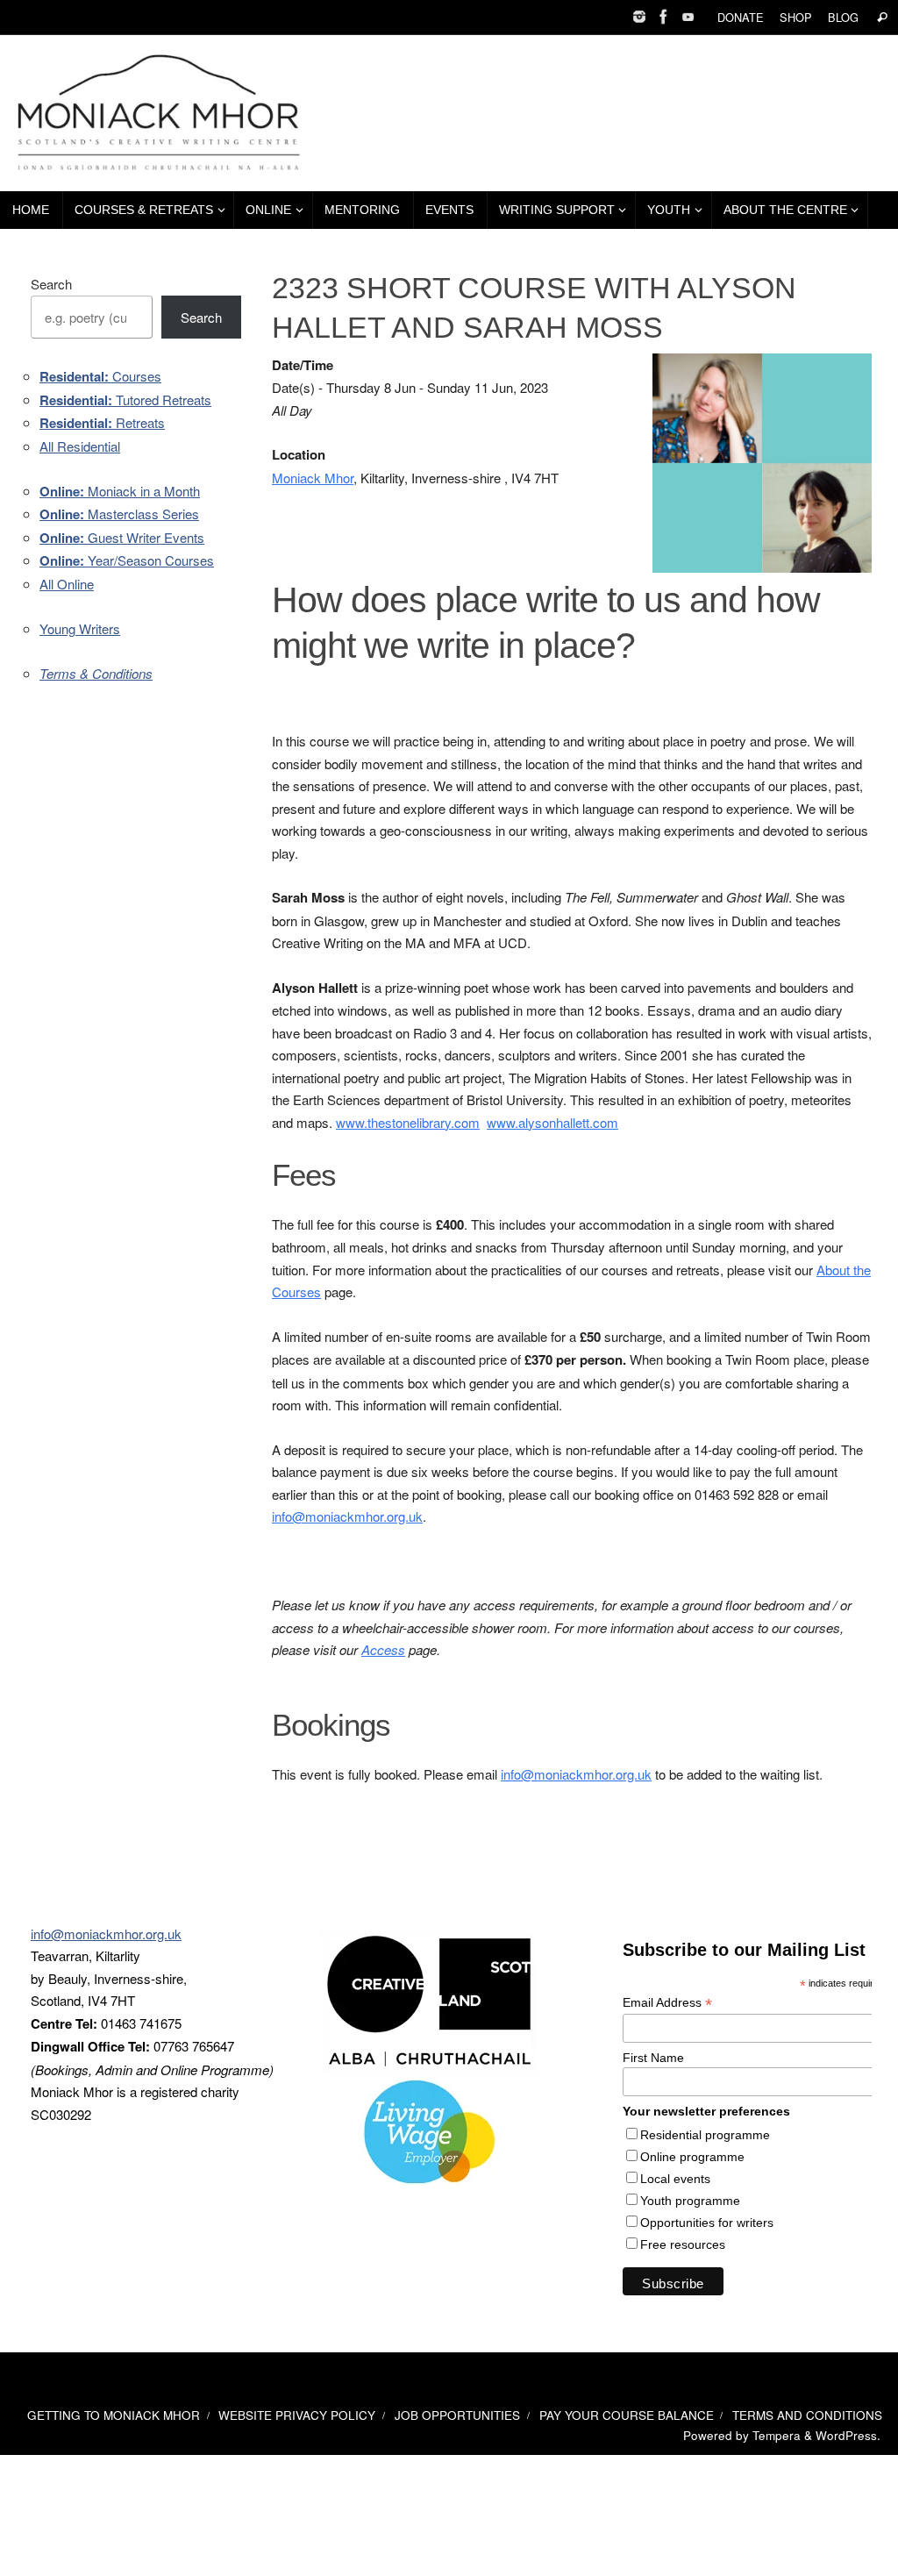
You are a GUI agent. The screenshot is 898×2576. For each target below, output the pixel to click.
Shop (796, 17)
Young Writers (80, 628)
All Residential (80, 446)
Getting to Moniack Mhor (114, 2415)
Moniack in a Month (120, 491)
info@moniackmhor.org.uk (347, 1516)
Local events (675, 2179)
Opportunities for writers (707, 2223)
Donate (741, 17)
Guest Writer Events (122, 537)
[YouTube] (688, 17)
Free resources (683, 2244)
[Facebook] (664, 17)
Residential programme (705, 2135)
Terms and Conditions (807, 2415)
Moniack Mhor (313, 478)
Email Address (667, 2003)
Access (383, 1649)
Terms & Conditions (96, 673)
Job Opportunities (457, 2415)
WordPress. (848, 2435)
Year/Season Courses (127, 560)
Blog (843, 17)
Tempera (777, 2435)
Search (51, 284)
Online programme (692, 2157)
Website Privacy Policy (297, 2415)
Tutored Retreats (125, 400)
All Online (67, 584)
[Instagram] (639, 17)
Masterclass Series (119, 514)
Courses (100, 376)
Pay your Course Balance (627, 2415)
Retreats (102, 422)
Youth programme (690, 2201)
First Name (653, 2058)
